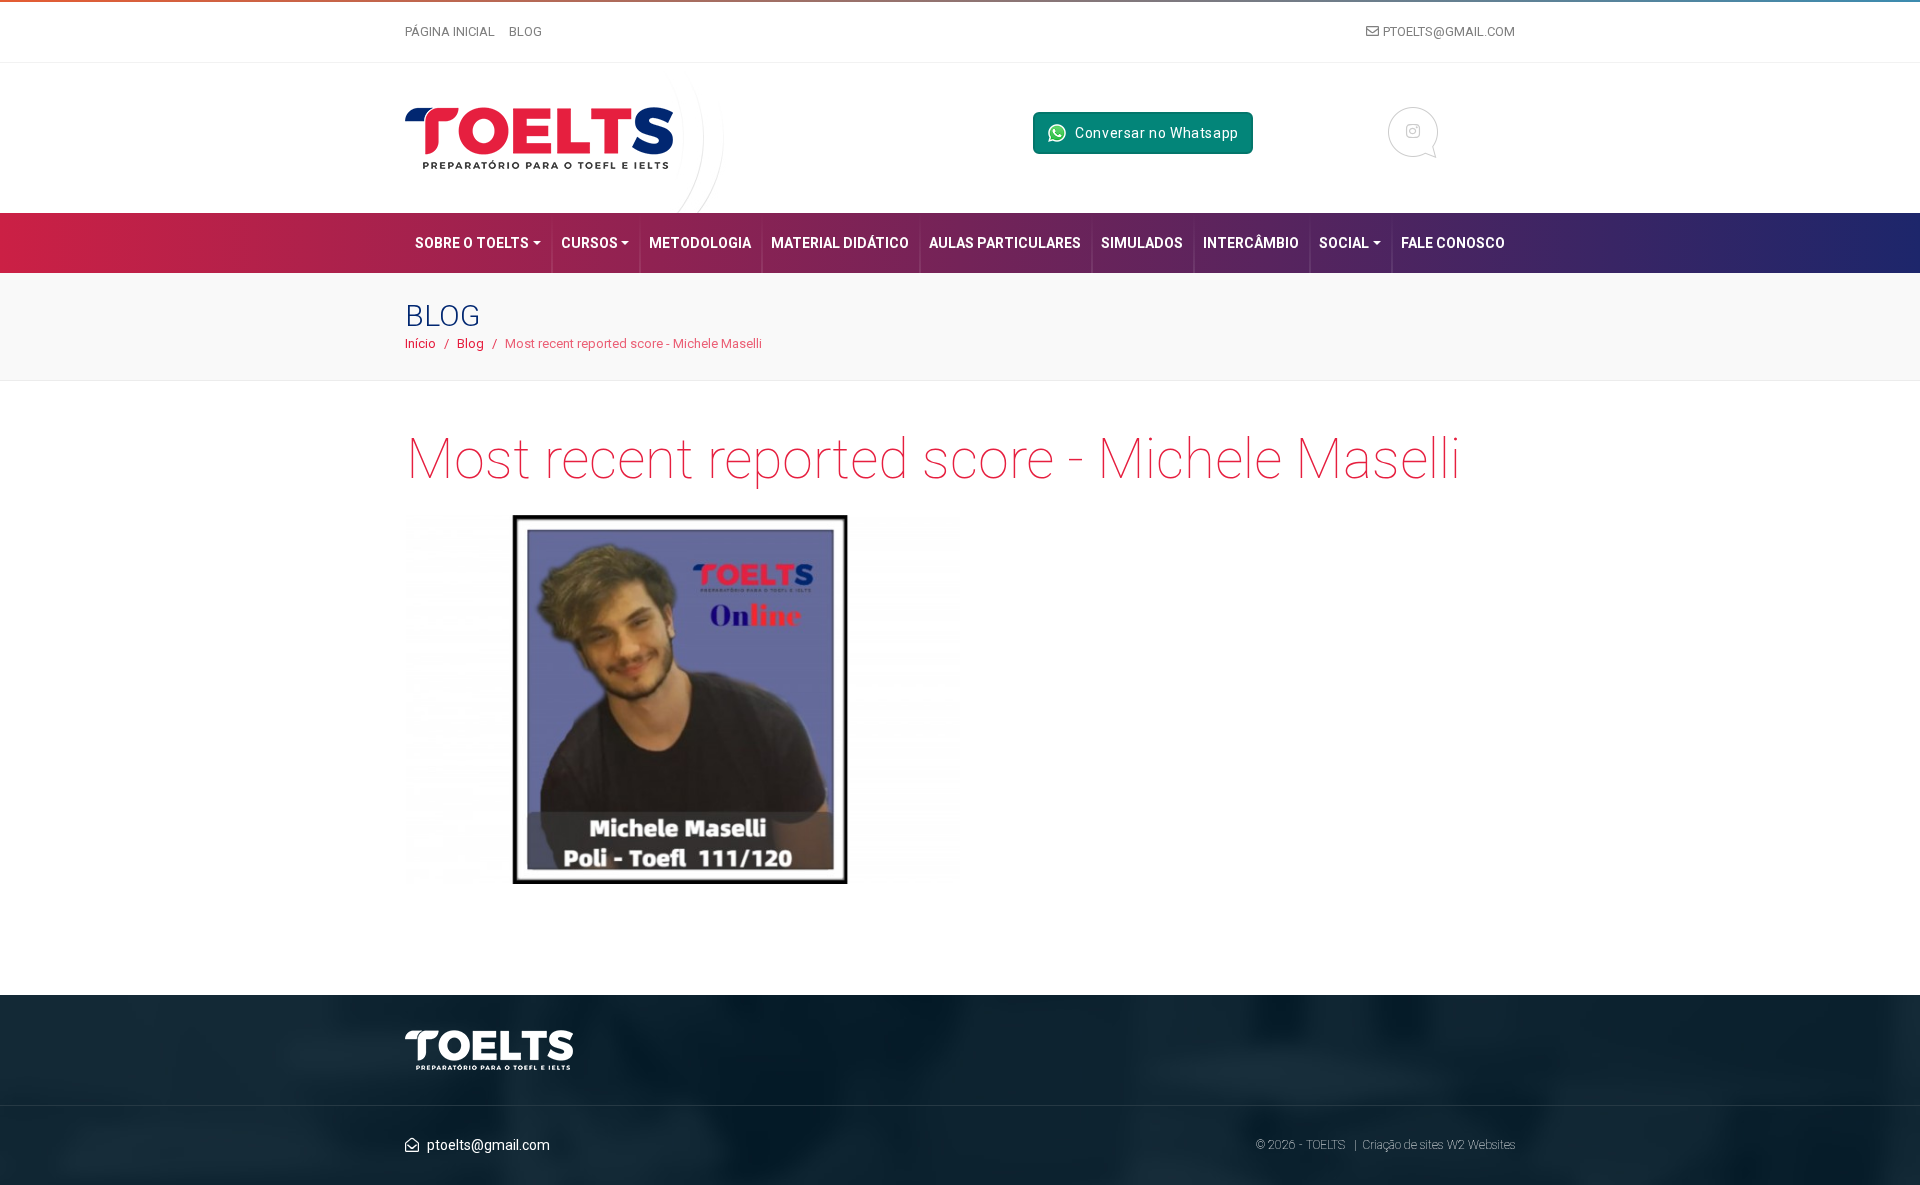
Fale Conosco (1453, 243)
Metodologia (700, 243)
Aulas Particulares (1005, 243)
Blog (525, 31)
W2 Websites (1481, 1145)
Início (420, 343)
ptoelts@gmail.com (1449, 31)
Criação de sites (1403, 1145)
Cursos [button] (589, 243)
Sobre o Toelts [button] (472, 243)
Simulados (1142, 243)
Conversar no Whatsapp (1157, 133)
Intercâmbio (1251, 243)
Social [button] (1344, 243)
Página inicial (450, 31)
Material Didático (840, 243)
